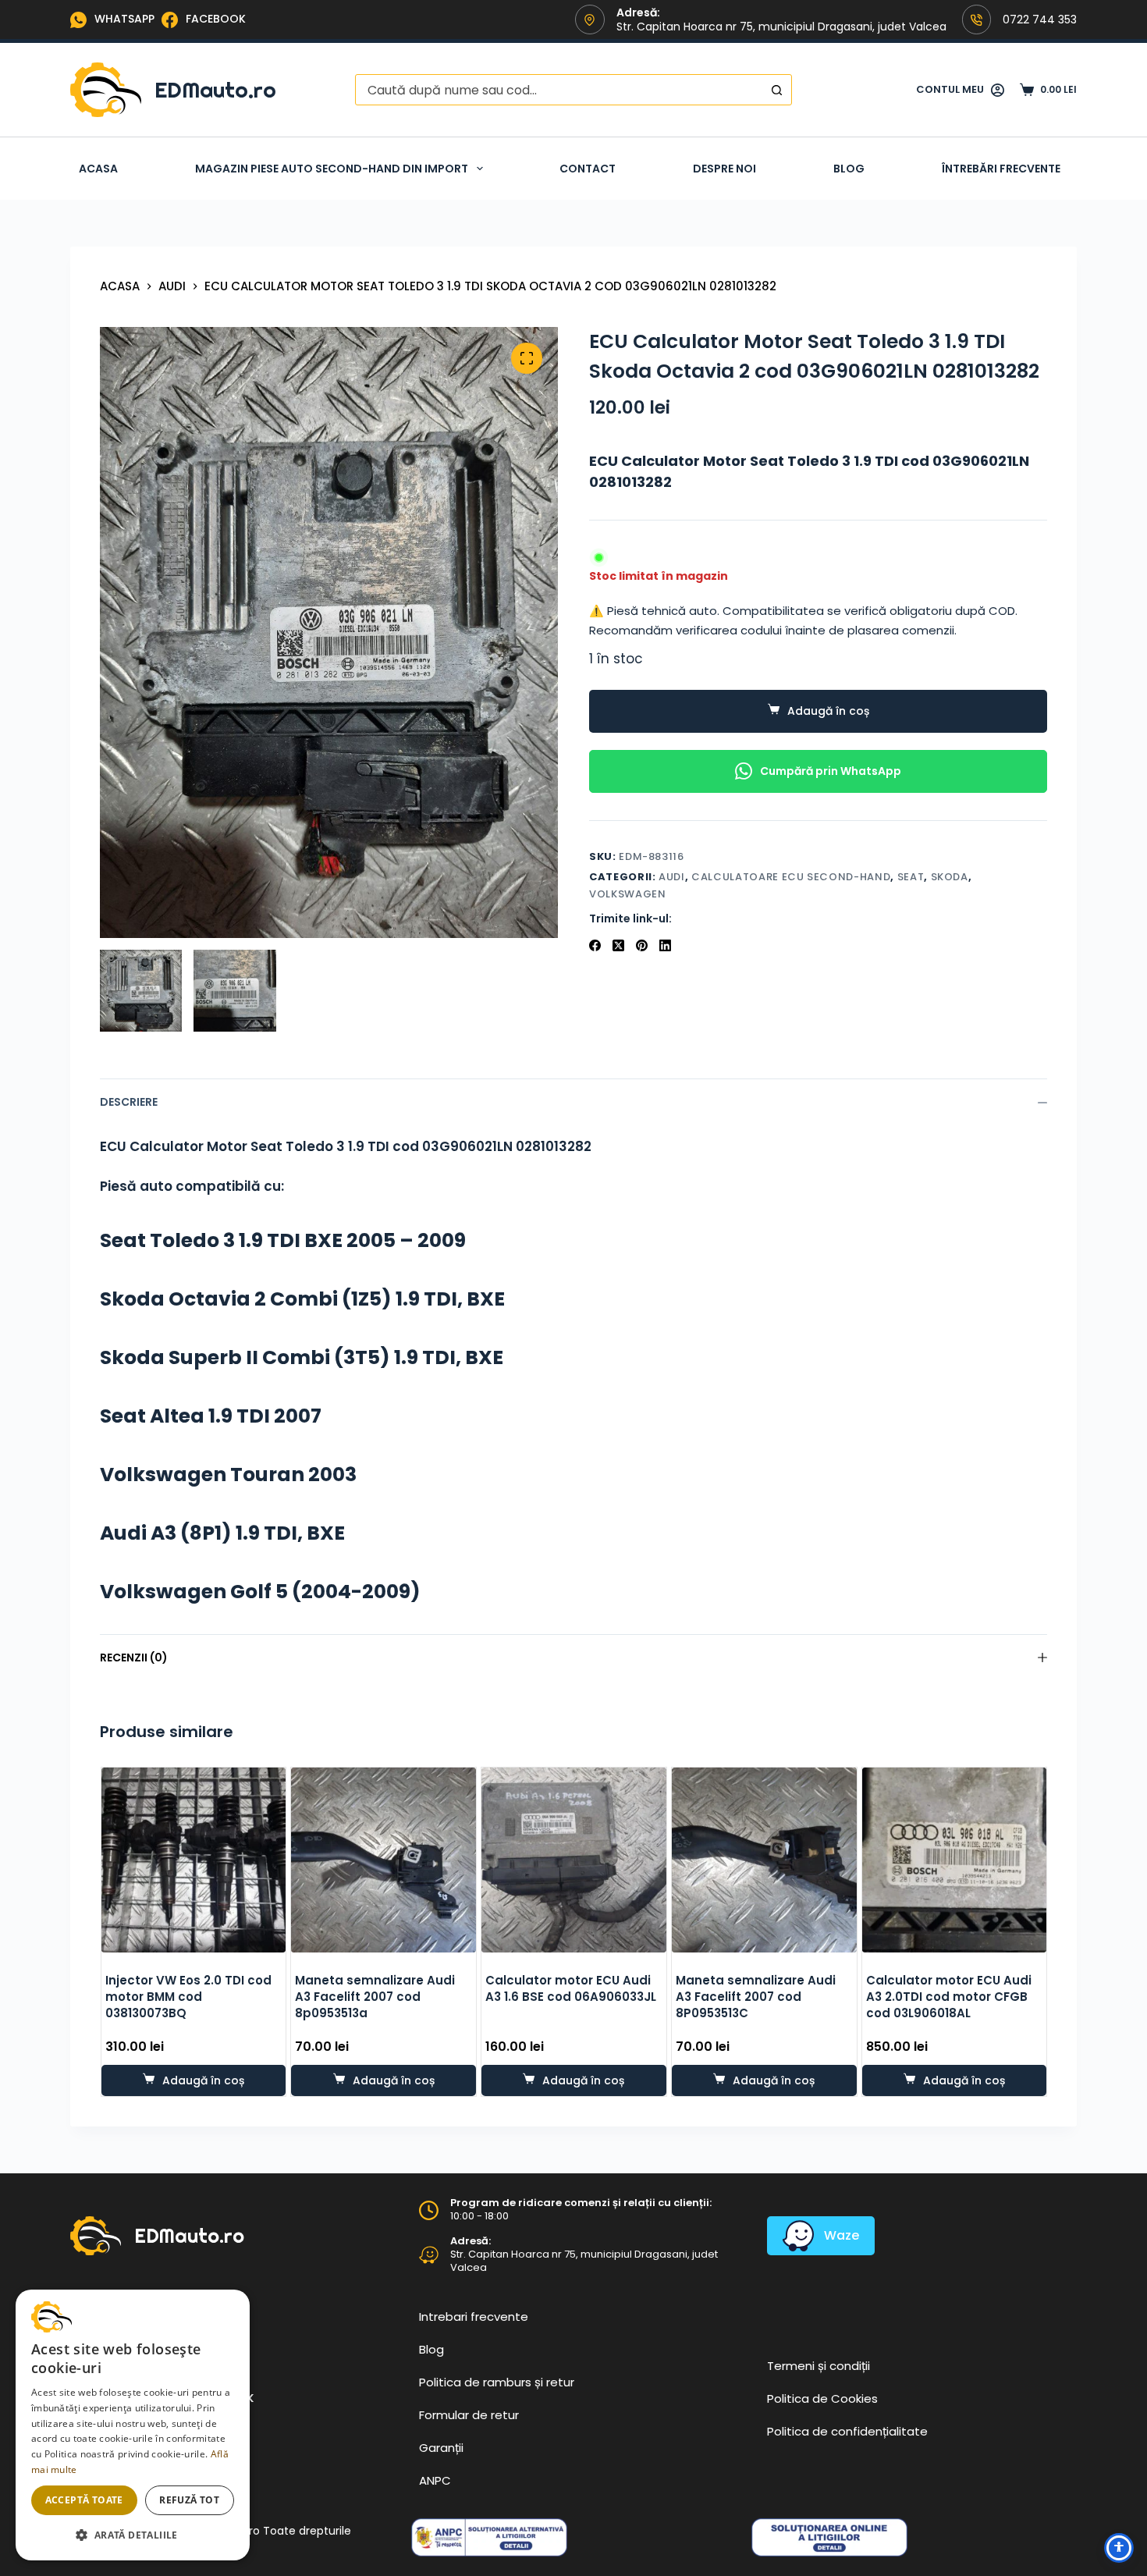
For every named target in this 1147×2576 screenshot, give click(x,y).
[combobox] (559, 90)
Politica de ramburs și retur (497, 2382)
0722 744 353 (1040, 20)
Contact (588, 169)
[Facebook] (595, 945)
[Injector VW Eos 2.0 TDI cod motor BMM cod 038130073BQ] (193, 1860)
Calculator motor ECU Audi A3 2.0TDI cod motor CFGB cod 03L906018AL (948, 1997)
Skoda (950, 877)
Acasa (98, 169)
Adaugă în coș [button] (202, 2080)
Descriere (129, 1102)
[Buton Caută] (776, 90)
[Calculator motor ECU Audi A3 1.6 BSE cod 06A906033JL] (574, 1860)
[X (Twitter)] (618, 945)
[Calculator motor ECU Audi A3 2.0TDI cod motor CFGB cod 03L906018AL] (954, 1860)
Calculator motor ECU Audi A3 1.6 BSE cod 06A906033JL (571, 1988)
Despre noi (724, 169)
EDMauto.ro (215, 89)
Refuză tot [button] (189, 2500)
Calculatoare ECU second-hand (791, 877)
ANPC (435, 2480)
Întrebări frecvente (1001, 169)
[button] (133, 2535)
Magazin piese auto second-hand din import (332, 169)
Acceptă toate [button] (84, 2500)
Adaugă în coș (828, 711)
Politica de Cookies (822, 2398)
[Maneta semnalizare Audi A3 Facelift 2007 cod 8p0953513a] (384, 1860)
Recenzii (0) (134, 1658)
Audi (672, 877)
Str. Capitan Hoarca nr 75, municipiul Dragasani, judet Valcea (584, 2261)
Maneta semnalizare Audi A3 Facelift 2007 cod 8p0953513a (375, 1997)
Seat (911, 877)
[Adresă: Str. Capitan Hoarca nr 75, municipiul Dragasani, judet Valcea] (429, 2255)
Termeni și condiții (819, 2366)
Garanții (441, 2448)
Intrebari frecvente (474, 2317)
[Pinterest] (642, 945)
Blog (849, 169)
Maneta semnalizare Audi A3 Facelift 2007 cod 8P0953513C (755, 1997)
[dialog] (133, 2425)
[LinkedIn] (665, 945)
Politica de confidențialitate (847, 2431)
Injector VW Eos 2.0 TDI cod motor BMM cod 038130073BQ (188, 1997)
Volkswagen (628, 894)
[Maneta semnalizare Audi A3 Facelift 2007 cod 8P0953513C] (763, 1860)
